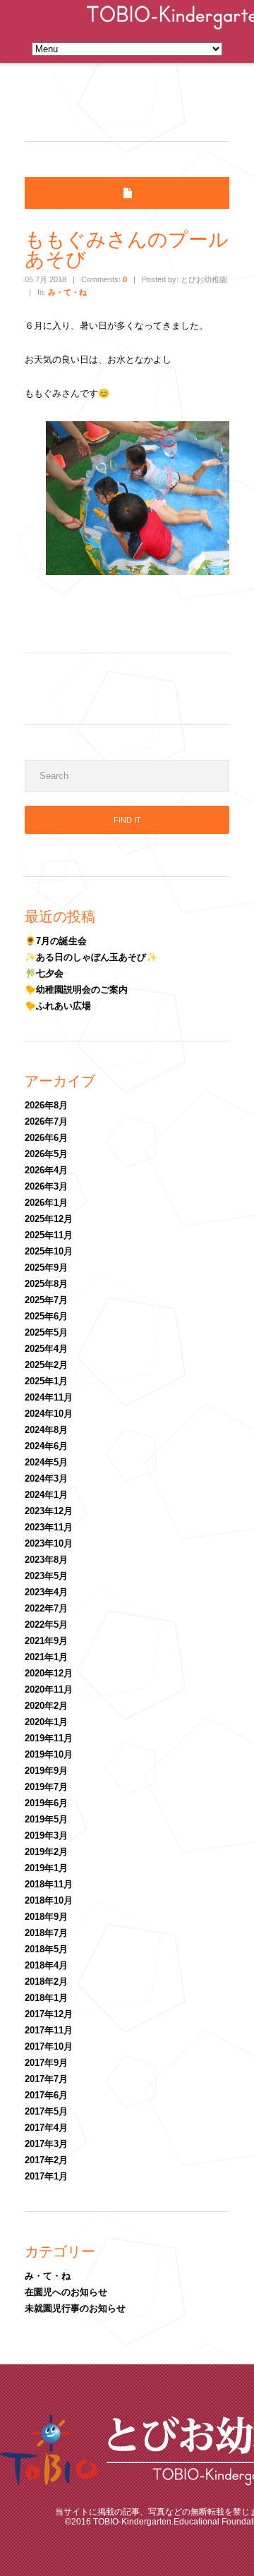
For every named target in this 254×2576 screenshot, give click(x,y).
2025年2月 (46, 1365)
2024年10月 (49, 1414)
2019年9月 (46, 1771)
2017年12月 (49, 2014)
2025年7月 (46, 1300)
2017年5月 (46, 2111)
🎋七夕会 (44, 973)
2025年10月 (49, 1251)
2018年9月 (46, 1917)
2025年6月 (46, 1316)
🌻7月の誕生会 (56, 941)
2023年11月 (49, 1527)
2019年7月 (46, 1787)
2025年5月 (46, 1332)
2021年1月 (46, 1657)
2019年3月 (46, 1836)
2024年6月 (46, 1446)
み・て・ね (67, 292)
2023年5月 (46, 1576)
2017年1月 (46, 2176)
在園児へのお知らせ (66, 2292)
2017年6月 (46, 2095)
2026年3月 (46, 1186)
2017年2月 (46, 2160)
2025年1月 (46, 1381)
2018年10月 (49, 1900)
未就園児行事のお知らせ (75, 2308)
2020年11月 (49, 1689)
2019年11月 (49, 1738)
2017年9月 (46, 2063)
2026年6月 (46, 1138)
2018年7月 (46, 1933)
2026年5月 (46, 1154)
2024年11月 (49, 1397)
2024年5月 (46, 1462)
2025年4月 (46, 1349)
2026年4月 (46, 1170)
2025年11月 (49, 1235)
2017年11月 (49, 2030)
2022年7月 (46, 1608)
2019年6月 (46, 1803)
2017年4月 (46, 2128)
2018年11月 (49, 1884)
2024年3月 (46, 1479)
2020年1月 (46, 1722)
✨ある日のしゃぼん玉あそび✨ (91, 957)
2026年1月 (46, 1203)
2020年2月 (46, 1706)
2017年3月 (46, 2144)
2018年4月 (46, 1965)
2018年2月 (46, 1982)
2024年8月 (46, 1430)
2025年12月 (49, 1219)
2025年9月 (46, 1268)
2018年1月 (46, 1998)
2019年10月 (49, 1754)
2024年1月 (46, 1495)
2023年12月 (49, 1511)
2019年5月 (46, 1819)
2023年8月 (46, 1560)
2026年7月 (46, 1121)
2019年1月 (46, 1868)
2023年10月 (49, 1543)
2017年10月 (49, 2046)
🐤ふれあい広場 (58, 1006)
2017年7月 (46, 2079)
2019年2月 (46, 1852)
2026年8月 (46, 1105)
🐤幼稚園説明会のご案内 (76, 990)
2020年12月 (49, 1673)
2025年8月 (46, 1284)
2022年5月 (46, 1625)
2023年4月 (46, 1592)
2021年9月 (46, 1641)
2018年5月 (46, 1949)
